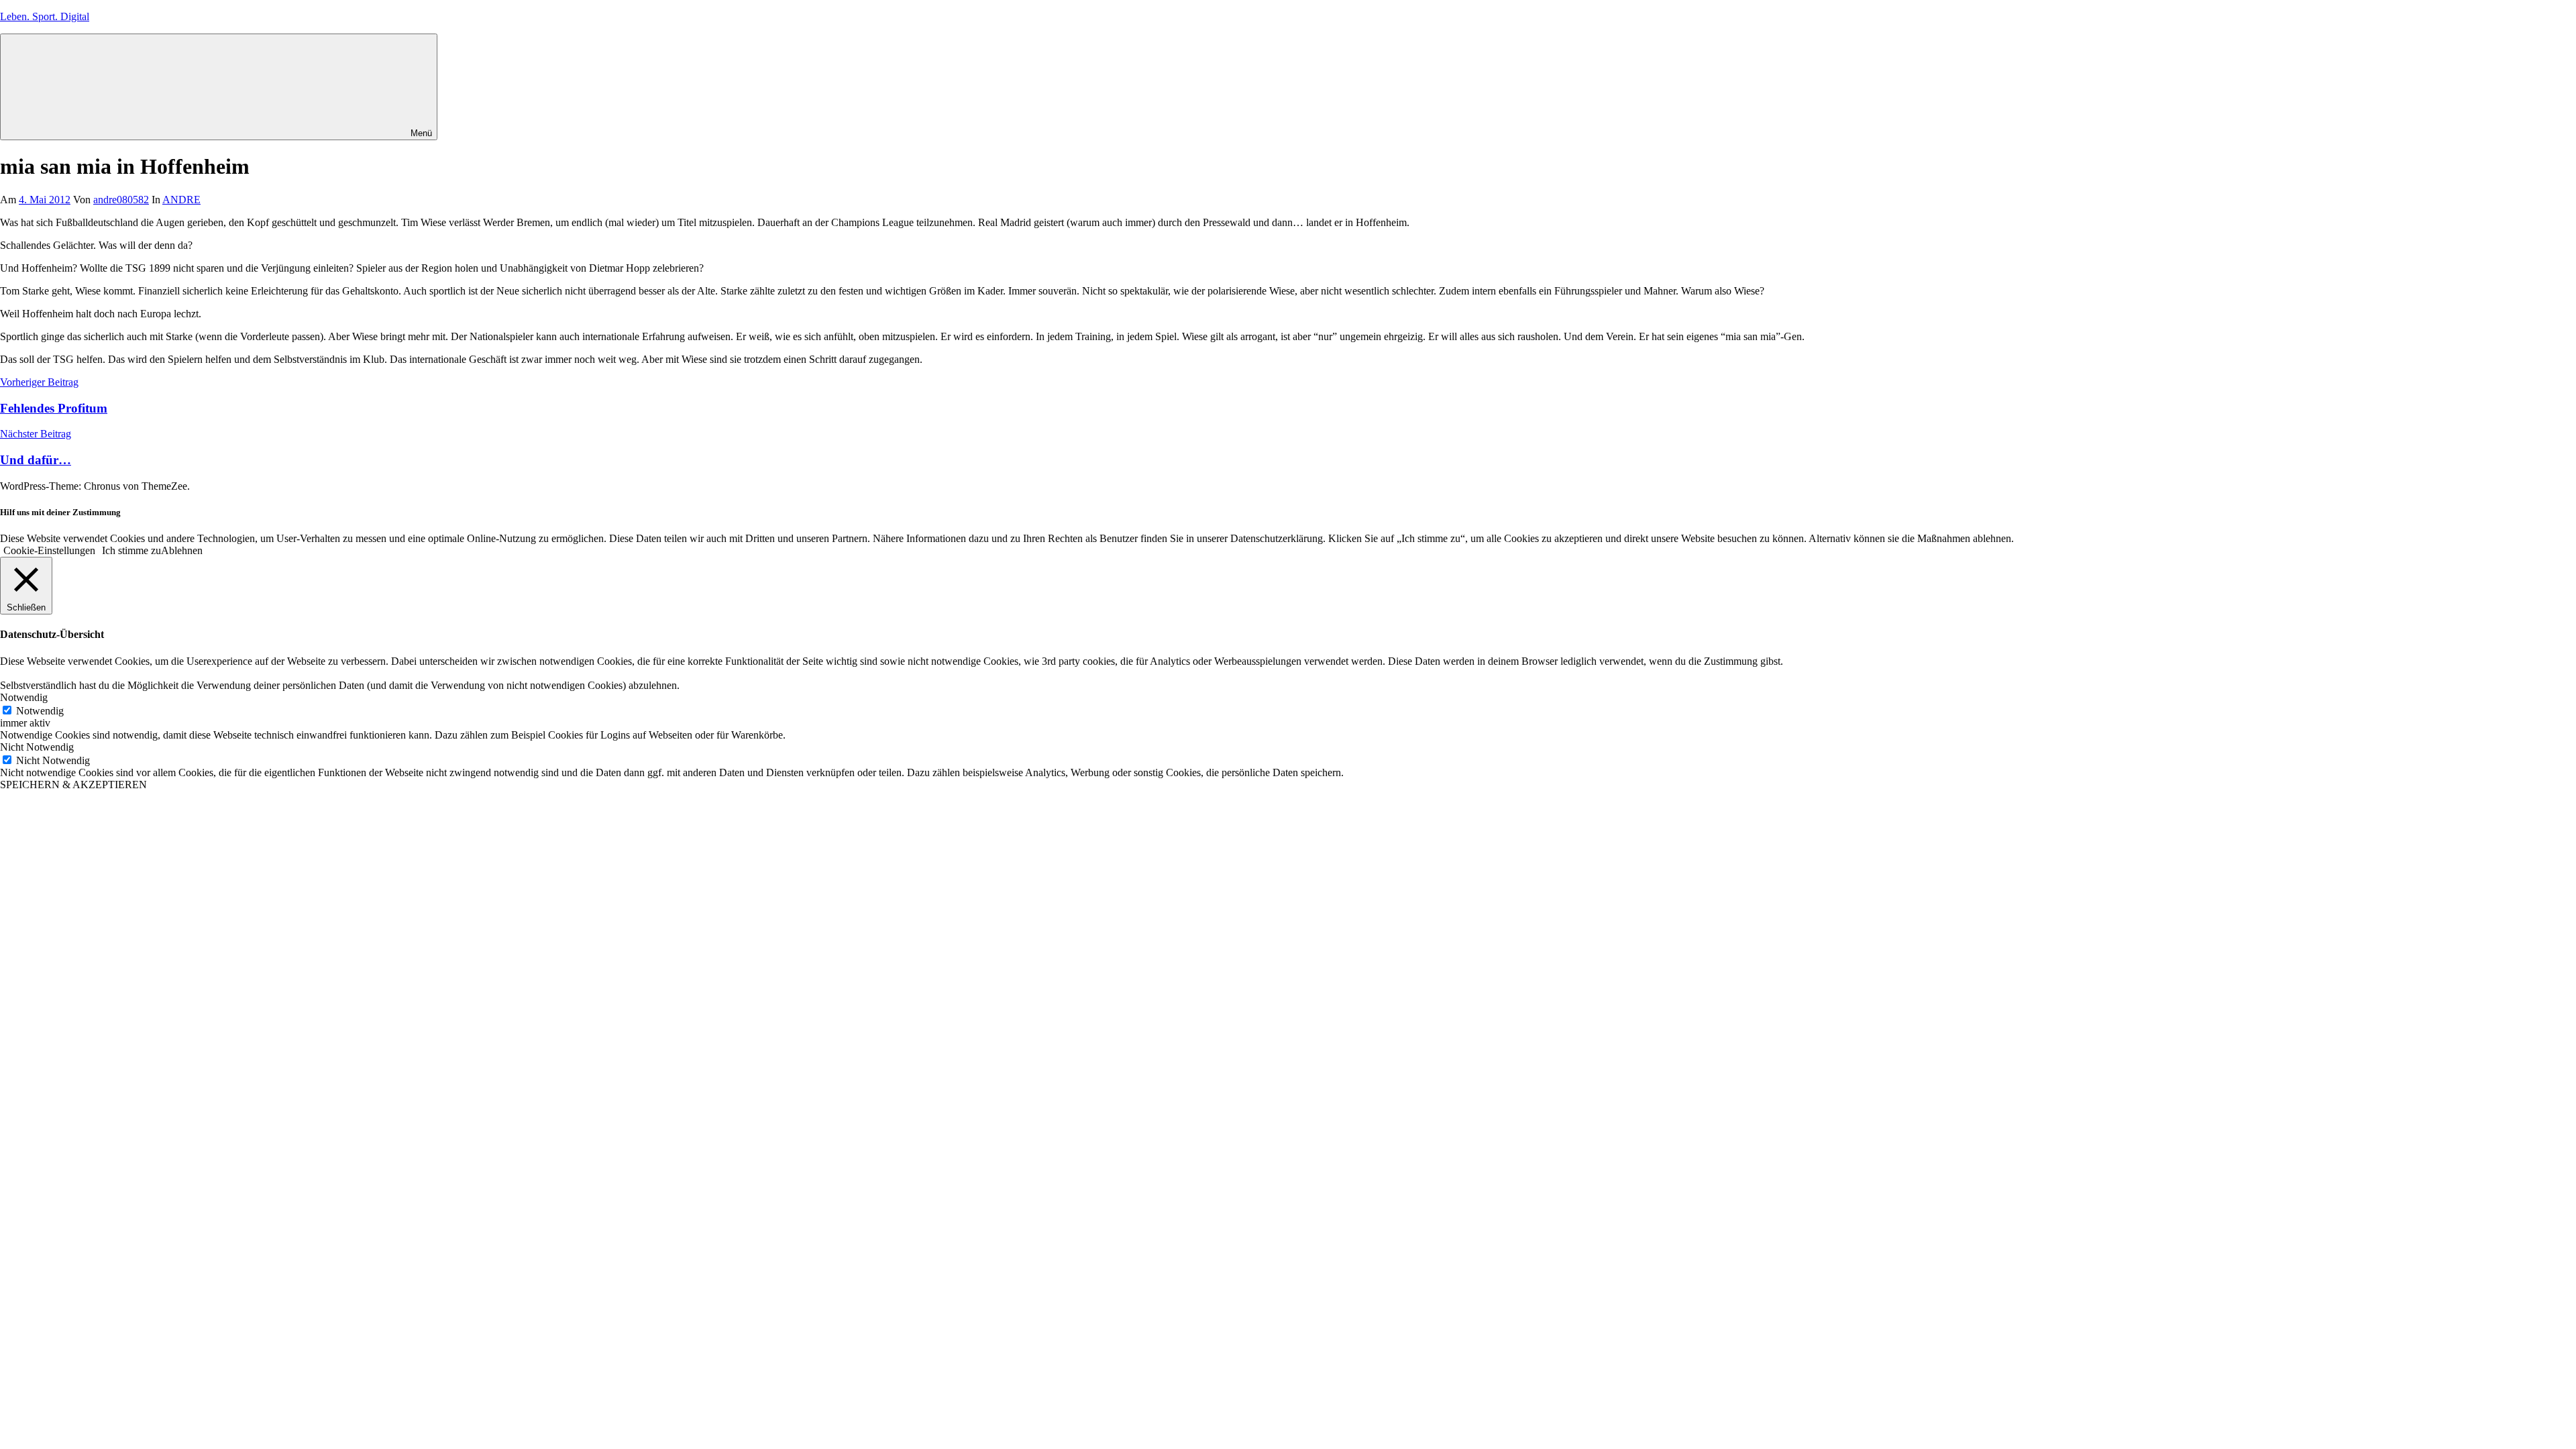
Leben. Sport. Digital (45, 16)
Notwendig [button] (24, 697)
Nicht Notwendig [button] (37, 747)
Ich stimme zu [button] (131, 550)
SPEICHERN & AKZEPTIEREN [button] (73, 785)
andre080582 (121, 200)
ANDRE (181, 200)
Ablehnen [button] (182, 550)
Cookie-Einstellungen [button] (49, 550)
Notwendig (40, 711)
